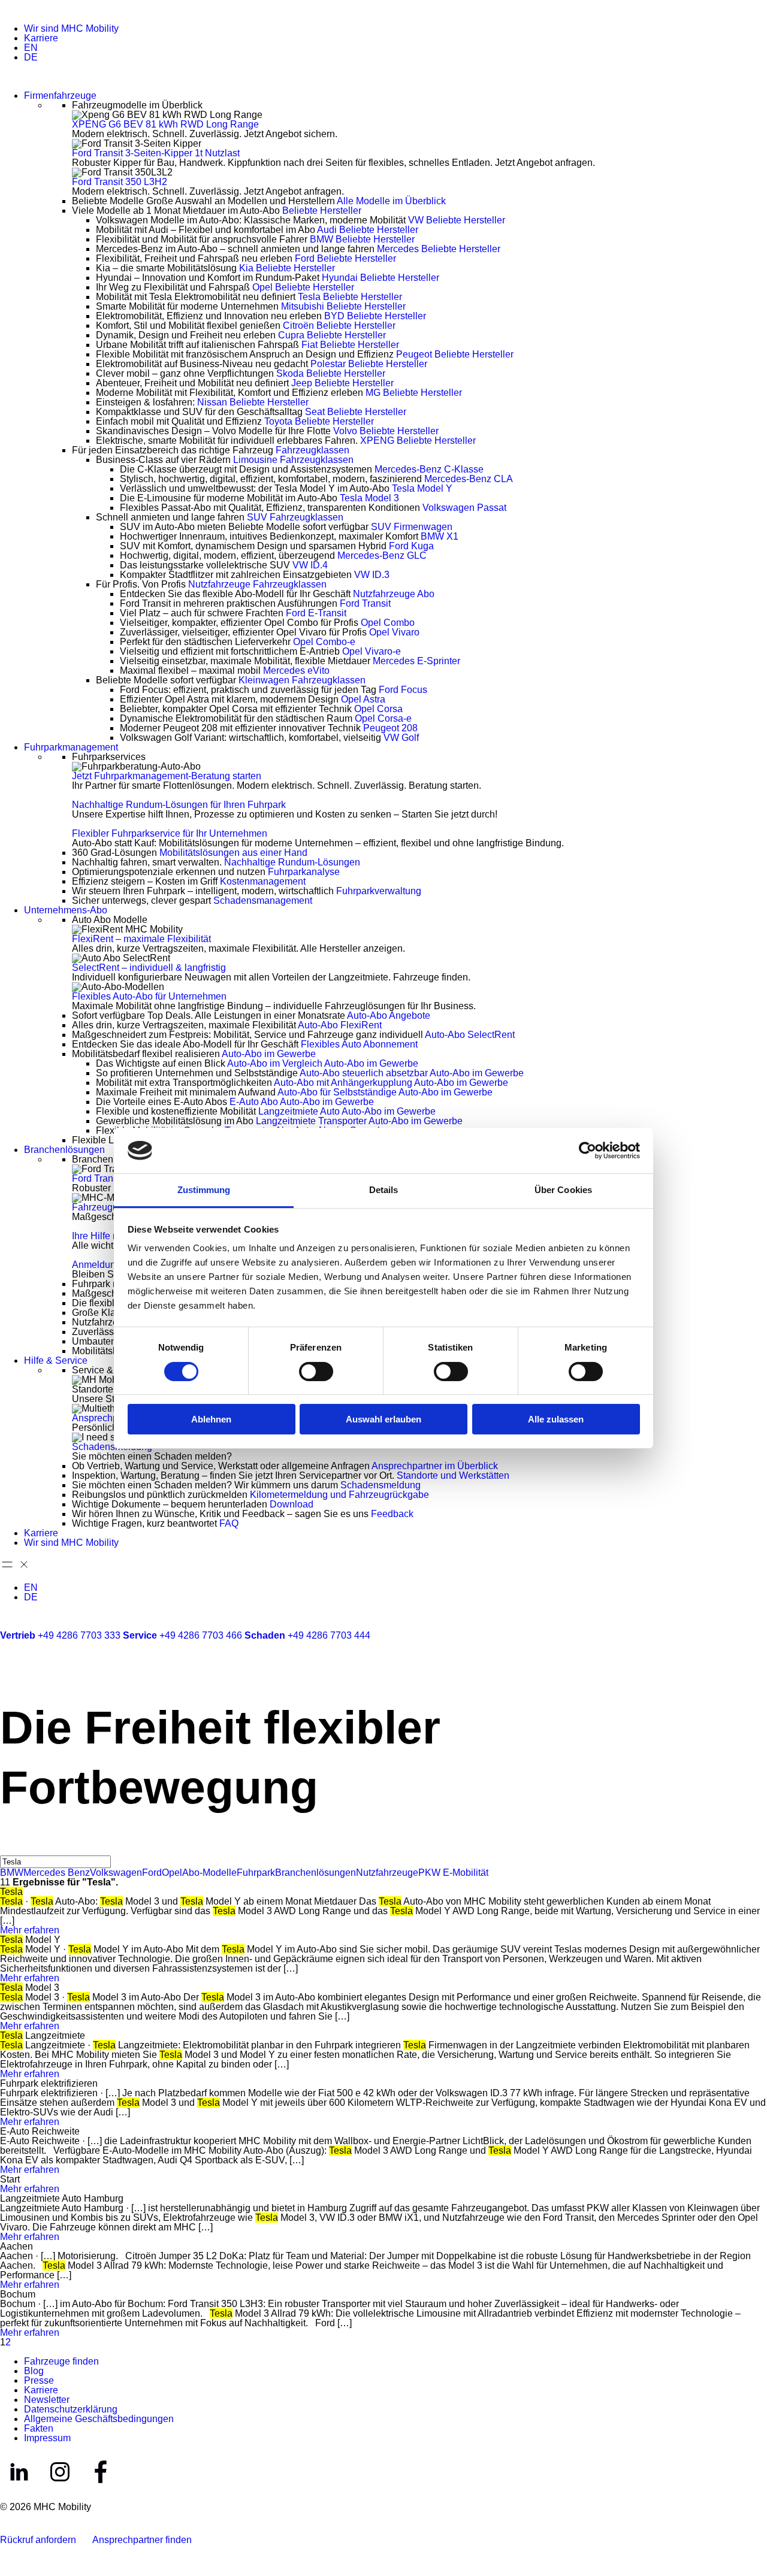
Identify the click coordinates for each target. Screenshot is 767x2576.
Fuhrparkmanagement (71, 747)
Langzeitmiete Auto (347, 1111)
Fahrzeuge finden (61, 2361)
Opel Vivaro (394, 632)
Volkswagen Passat (464, 508)
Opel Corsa (378, 709)
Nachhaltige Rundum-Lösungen (292, 862)
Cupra (332, 335)
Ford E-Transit (316, 613)
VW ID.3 (372, 575)
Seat (356, 412)
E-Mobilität (464, 1873)
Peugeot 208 (390, 728)
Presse (39, 2380)
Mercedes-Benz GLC (382, 556)
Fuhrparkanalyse (304, 872)
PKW (429, 1873)
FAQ (229, 1523)
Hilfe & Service (56, 1360)
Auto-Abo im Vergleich (323, 1063)
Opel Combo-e (324, 642)
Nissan (253, 402)
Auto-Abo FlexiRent (340, 1025)
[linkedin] (20, 2488)
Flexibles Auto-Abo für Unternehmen (149, 996)
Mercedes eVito (296, 671)
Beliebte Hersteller (322, 211)
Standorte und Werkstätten (453, 1475)
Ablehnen (211, 1419)
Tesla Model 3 (369, 498)
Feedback (392, 1514)
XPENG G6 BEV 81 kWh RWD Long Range (165, 124)
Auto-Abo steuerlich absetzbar (412, 1073)
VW (457, 220)
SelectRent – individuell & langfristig (149, 968)
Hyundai (381, 278)
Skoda (331, 373)
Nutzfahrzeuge (257, 584)
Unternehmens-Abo (66, 910)
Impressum (47, 2438)
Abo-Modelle (209, 1873)
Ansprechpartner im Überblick (435, 1466)
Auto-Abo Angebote (389, 1015)
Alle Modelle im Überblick (391, 201)
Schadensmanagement (263, 900)
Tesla (350, 297)
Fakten (39, 2428)
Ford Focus (403, 690)
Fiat (350, 345)
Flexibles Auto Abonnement (359, 1044)
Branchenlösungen (64, 1150)
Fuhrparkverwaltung (379, 891)
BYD (375, 316)
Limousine (293, 460)
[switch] (316, 1372)
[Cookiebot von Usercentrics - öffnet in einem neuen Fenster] (588, 1151)
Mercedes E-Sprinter (416, 661)
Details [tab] (384, 1190)
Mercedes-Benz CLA (469, 479)
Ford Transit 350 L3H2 (120, 182)
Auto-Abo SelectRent (470, 1035)
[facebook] (101, 2488)
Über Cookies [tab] (563, 1190)
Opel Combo (388, 623)
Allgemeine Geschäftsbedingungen (99, 2419)
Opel (303, 287)
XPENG (418, 441)
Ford (345, 258)
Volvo (386, 431)
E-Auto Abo (302, 1102)
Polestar (369, 364)
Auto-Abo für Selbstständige (385, 1092)
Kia (287, 268)
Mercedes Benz (57, 1873)
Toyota (319, 421)
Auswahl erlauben (383, 1419)
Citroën (339, 326)
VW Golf (401, 738)
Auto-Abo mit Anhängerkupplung (391, 1083)
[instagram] (61, 2488)
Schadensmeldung (112, 1447)
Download (292, 1504)
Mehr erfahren (30, 1930)
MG (414, 393)
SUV (295, 517)
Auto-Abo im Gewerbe (269, 1054)
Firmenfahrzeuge (60, 96)
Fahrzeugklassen (312, 450)
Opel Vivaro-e (372, 651)
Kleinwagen (302, 680)
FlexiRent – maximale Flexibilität (141, 939)
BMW (362, 239)
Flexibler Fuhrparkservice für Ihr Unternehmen (170, 833)
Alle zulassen (556, 1419)
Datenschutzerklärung (71, 2409)
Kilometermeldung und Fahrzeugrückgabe (339, 1495)
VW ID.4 (310, 565)
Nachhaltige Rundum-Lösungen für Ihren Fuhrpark (179, 805)
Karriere (41, 38)
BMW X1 (440, 536)
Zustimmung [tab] (204, 1190)
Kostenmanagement (263, 881)
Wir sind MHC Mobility (71, 28)
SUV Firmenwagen (412, 527)
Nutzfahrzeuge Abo (394, 594)
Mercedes (439, 249)
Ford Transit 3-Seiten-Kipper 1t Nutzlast (156, 153)
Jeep (342, 383)
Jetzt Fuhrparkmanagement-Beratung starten (167, 776)
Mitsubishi (343, 306)
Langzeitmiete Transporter (359, 1121)
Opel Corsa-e (383, 718)
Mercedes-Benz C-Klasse (429, 469)
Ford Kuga (411, 546)
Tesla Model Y (422, 488)
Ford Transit (365, 603)
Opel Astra (363, 699)
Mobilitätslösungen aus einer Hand (235, 853)
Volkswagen (116, 1873)
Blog (34, 2371)
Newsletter (47, 2400)
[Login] (7, 1653)
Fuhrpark (256, 1873)
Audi (368, 230)
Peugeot (455, 354)
